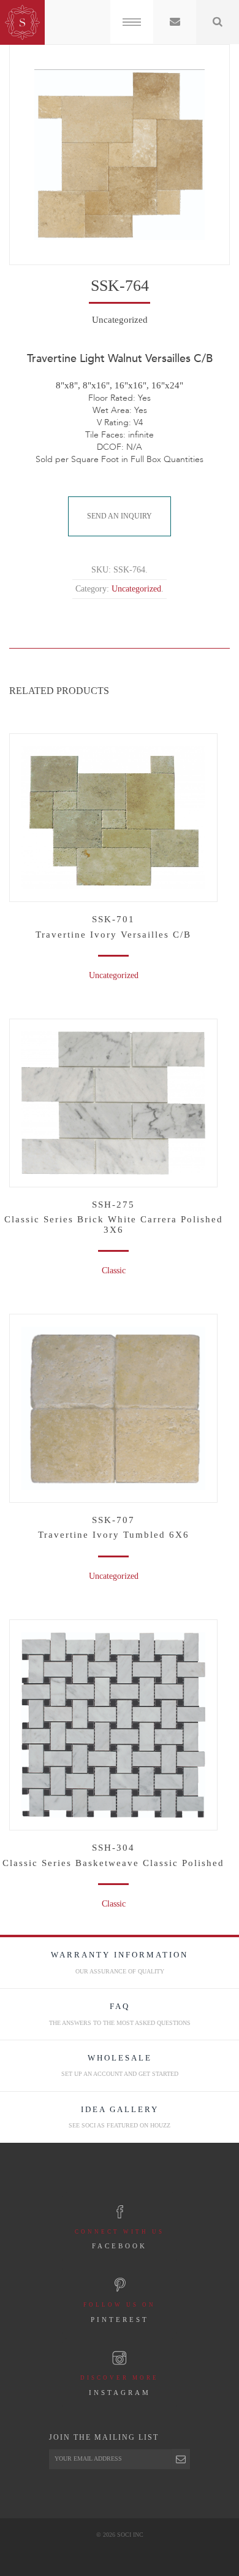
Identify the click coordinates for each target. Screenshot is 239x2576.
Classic (114, 1904)
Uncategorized (114, 1576)
